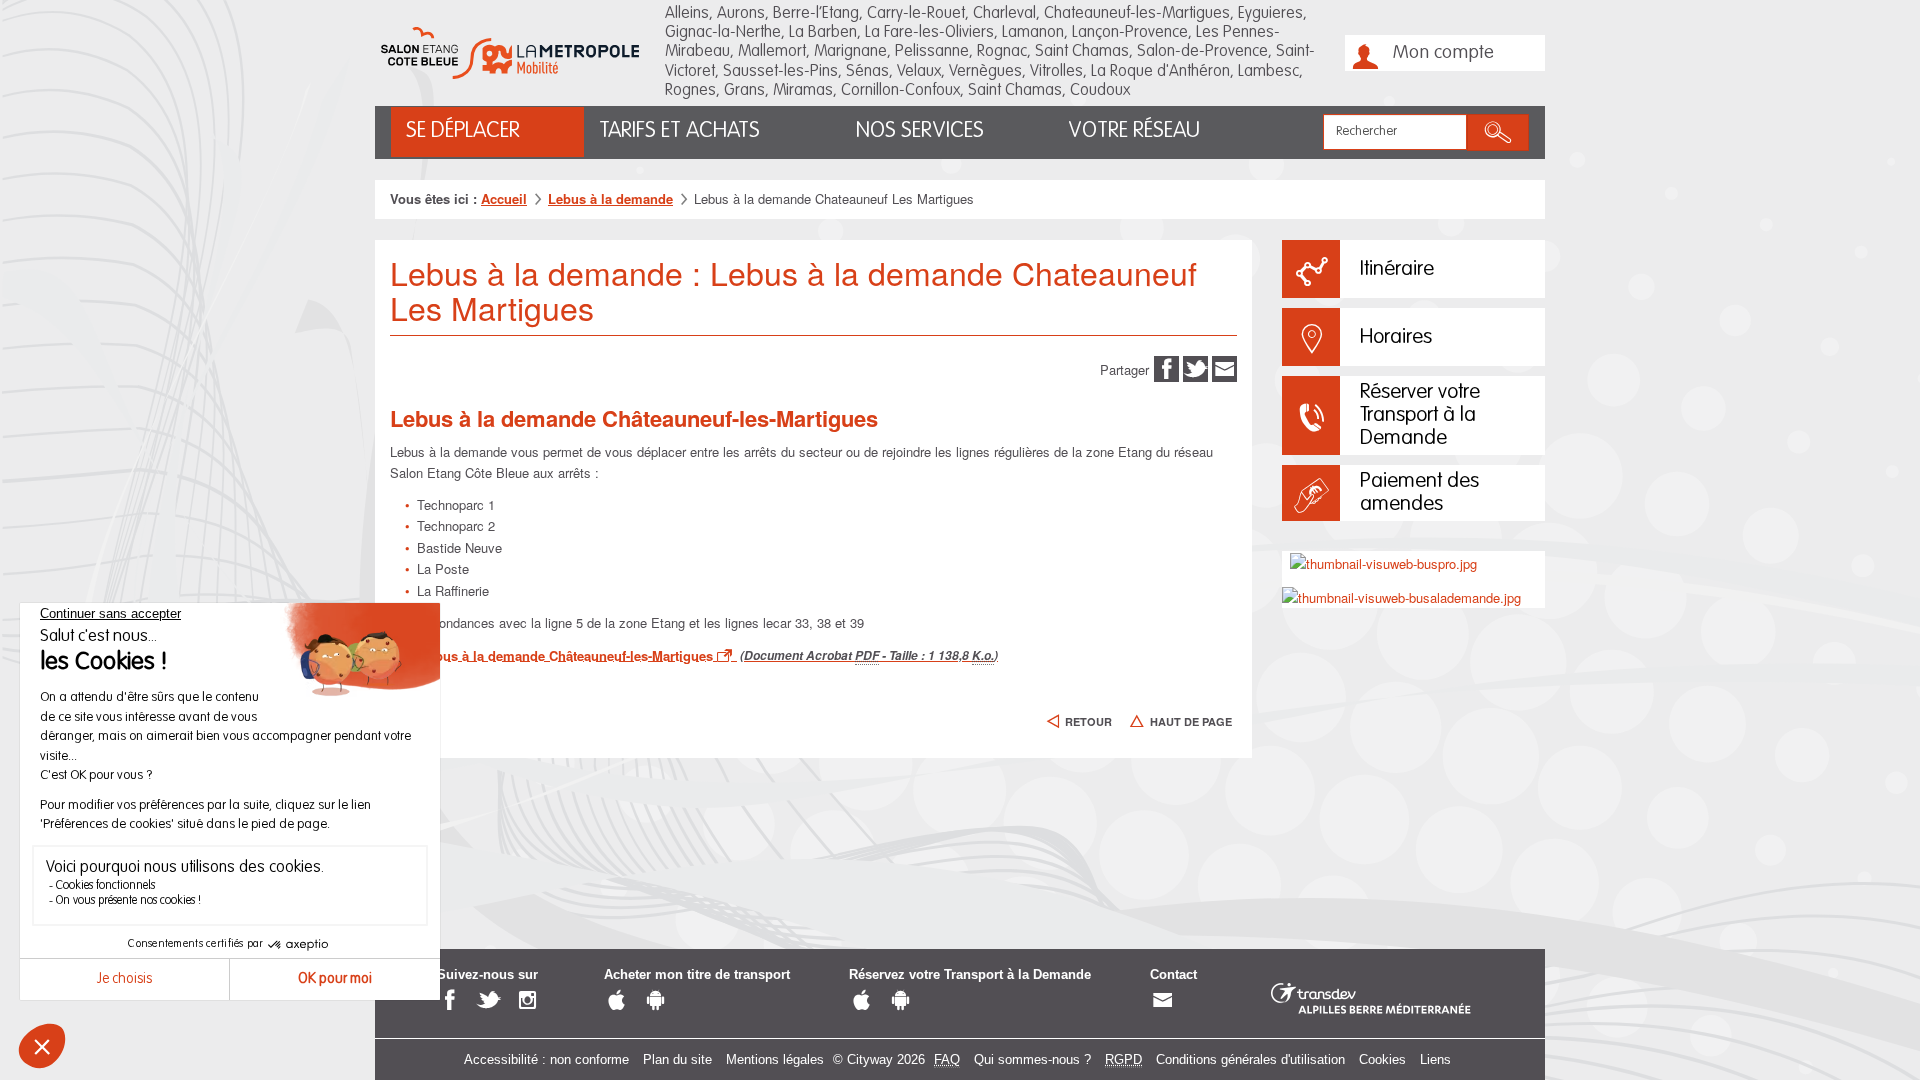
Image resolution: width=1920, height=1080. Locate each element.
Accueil (504, 198)
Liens (1435, 1059)
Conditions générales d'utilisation (1250, 1059)
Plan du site (677, 1059)
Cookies (1382, 1059)
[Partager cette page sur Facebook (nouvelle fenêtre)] (1166, 367)
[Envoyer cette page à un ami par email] (1224, 367)
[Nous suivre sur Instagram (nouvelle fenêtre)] (527, 1001)
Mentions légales (775, 1059)
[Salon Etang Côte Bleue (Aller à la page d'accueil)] (510, 53)
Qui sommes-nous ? (1032, 1059)
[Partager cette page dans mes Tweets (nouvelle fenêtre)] (1195, 367)
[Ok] (1498, 132)
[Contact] (1162, 1001)
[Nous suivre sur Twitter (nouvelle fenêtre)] (488, 1001)
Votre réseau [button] (1134, 131)
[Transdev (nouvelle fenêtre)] (1371, 999)
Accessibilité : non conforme (546, 1059)
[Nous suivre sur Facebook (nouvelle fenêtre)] (449, 1001)
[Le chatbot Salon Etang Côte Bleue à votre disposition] (1846, 1022)
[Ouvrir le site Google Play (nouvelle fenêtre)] (655, 1001)
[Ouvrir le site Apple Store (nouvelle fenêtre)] (616, 1001)
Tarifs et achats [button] (679, 131)
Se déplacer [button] (463, 131)
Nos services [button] (920, 131)
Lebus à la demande (610, 198)
